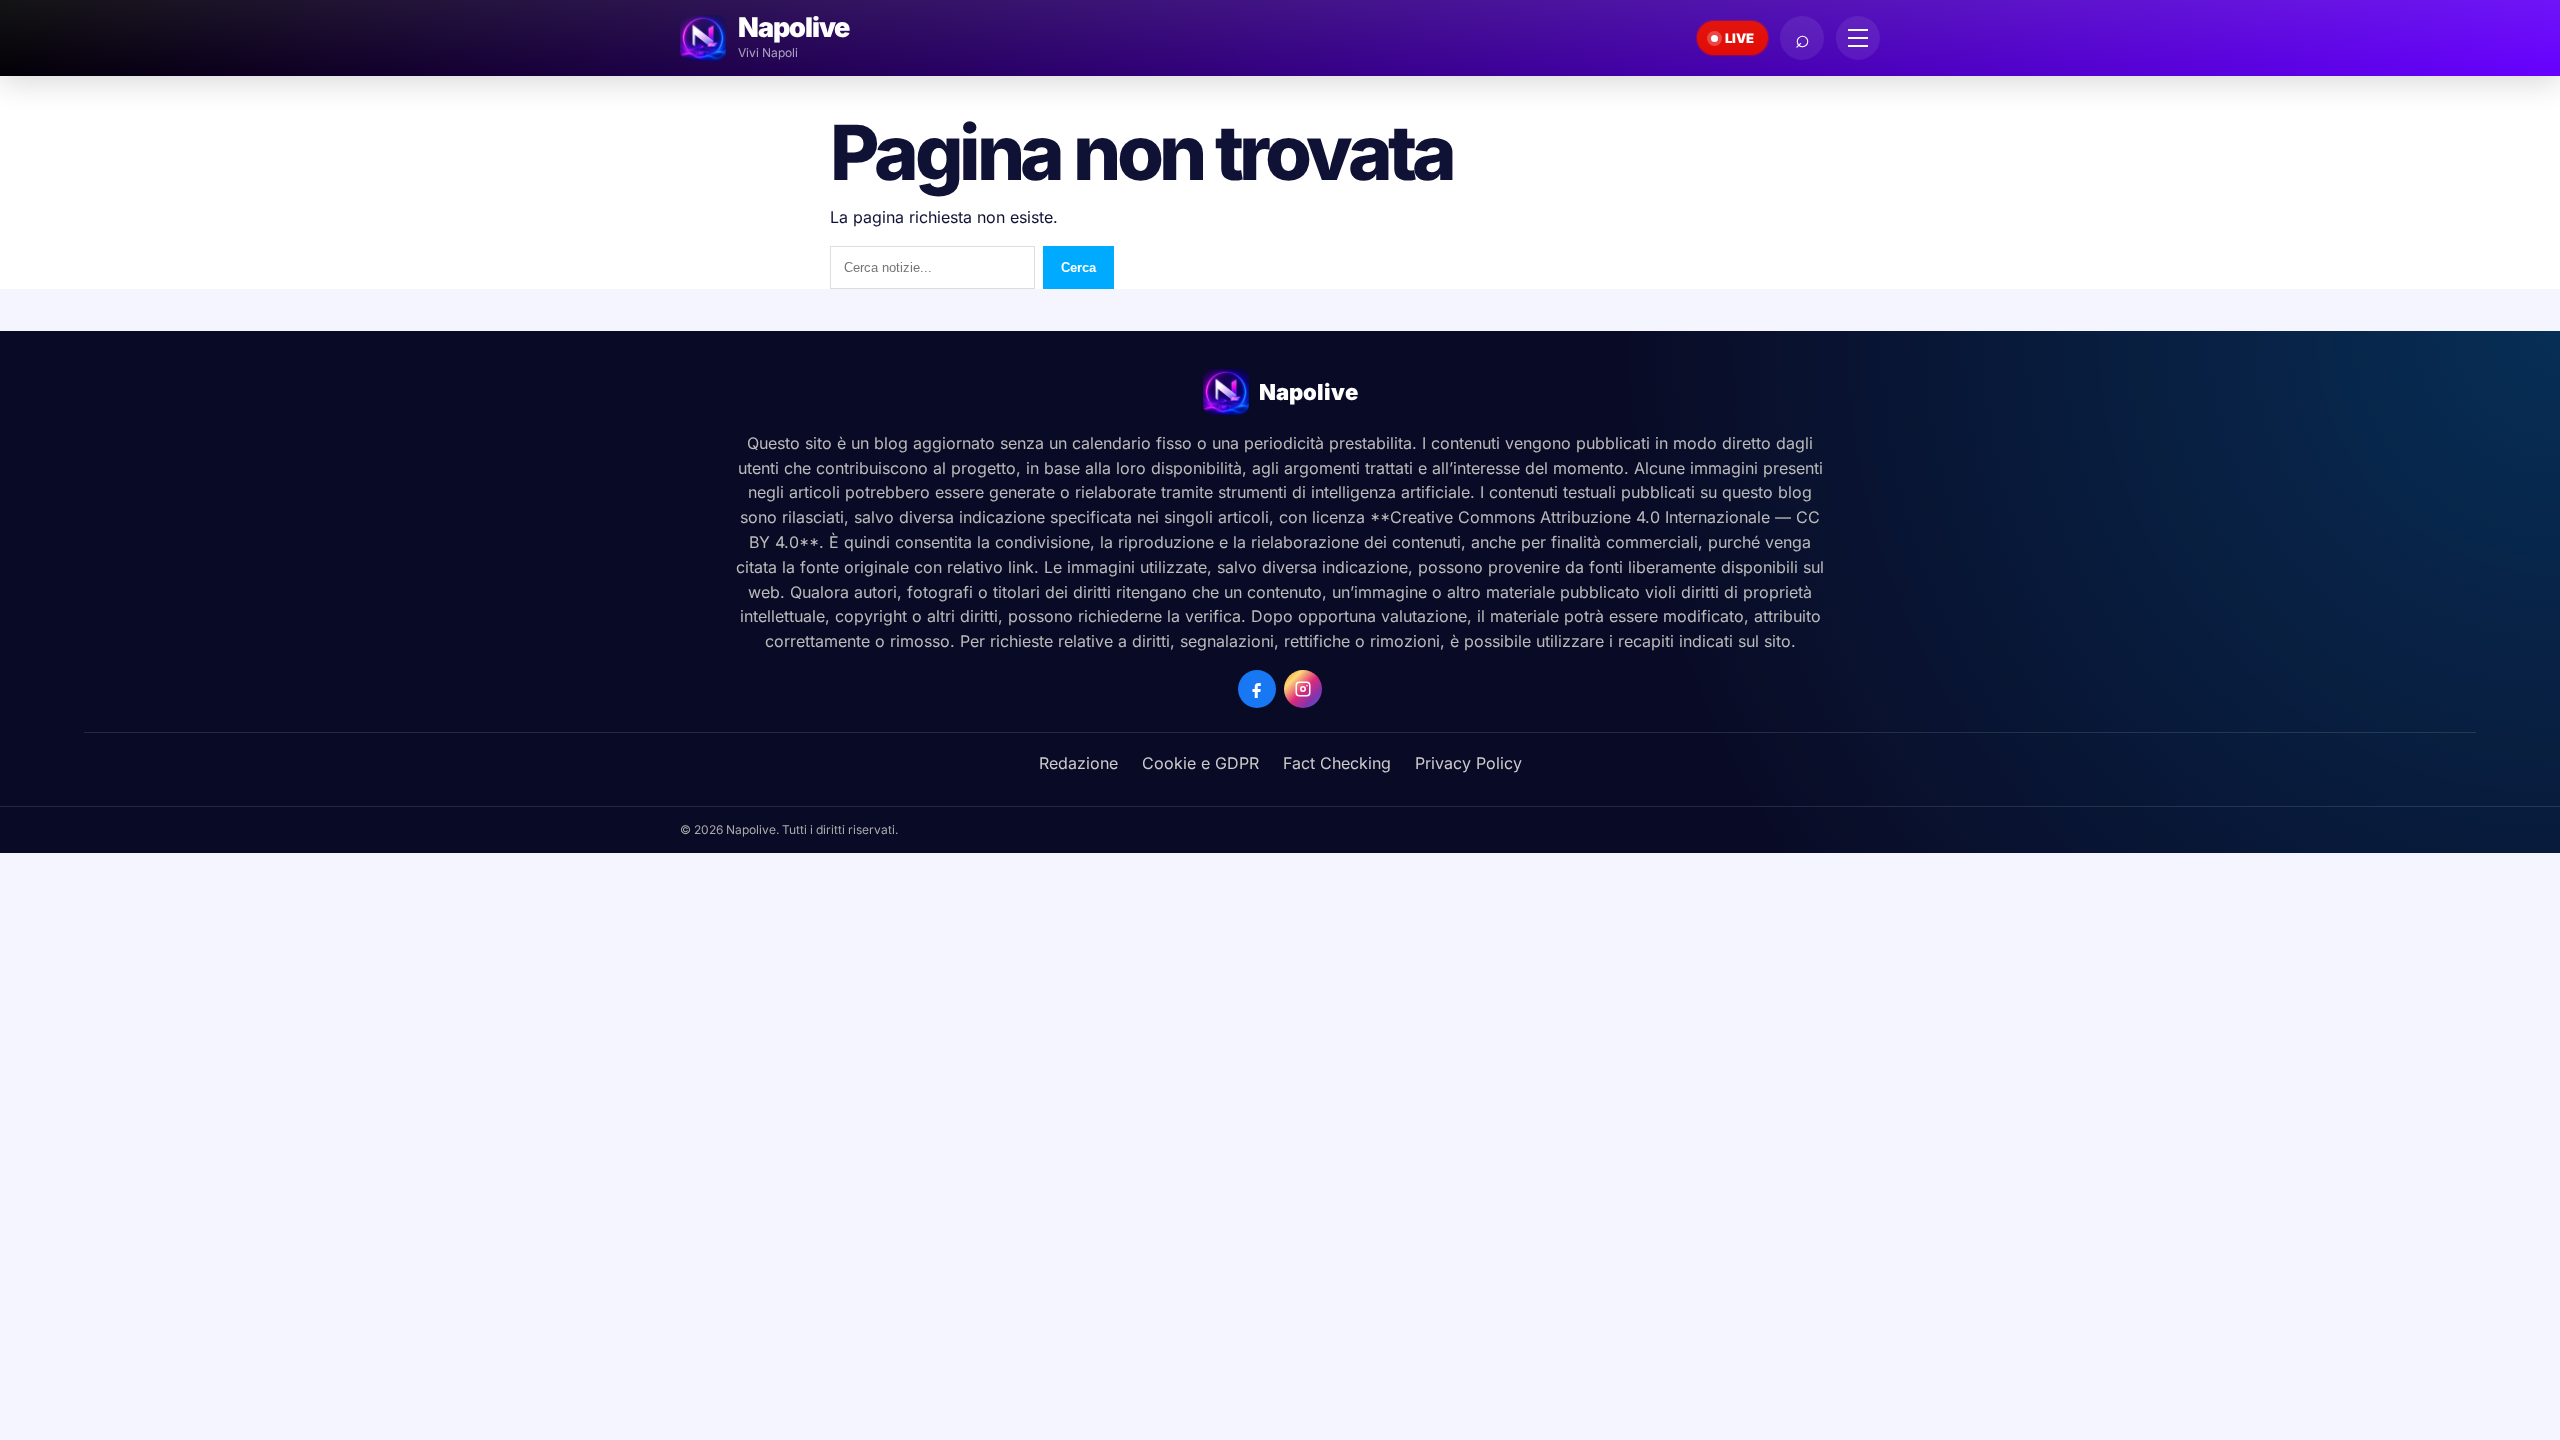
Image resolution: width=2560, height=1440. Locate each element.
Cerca (1078, 267)
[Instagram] (1303, 689)
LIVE (1739, 38)
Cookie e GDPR (1200, 763)
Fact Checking (1337, 763)
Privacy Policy (1468, 763)
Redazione (1078, 763)
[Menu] (1858, 38)
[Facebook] (1257, 689)
